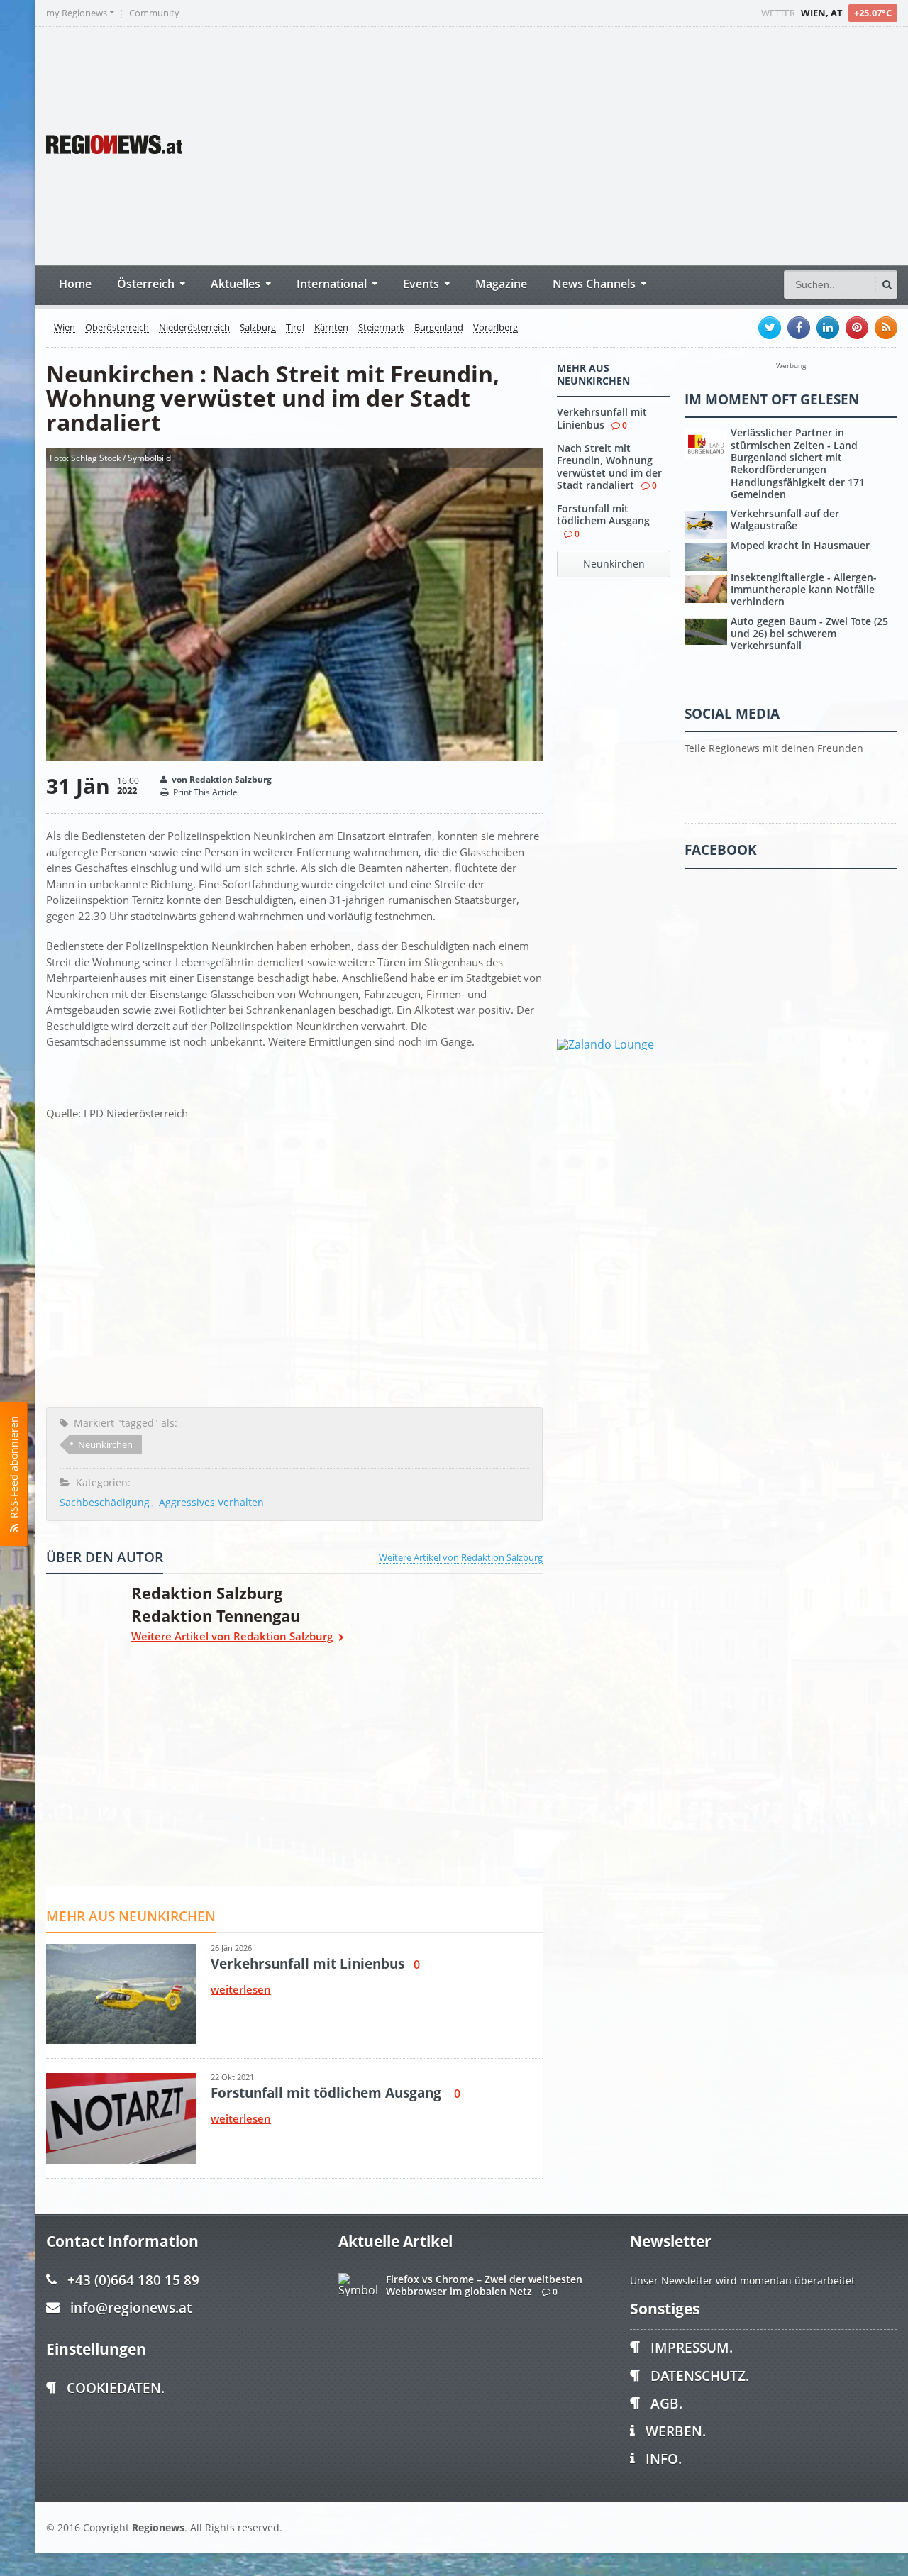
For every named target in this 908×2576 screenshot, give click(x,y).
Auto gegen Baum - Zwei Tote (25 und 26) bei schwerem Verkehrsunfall (809, 634)
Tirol (295, 328)
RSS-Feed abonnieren (14, 1470)
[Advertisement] (631, 144)
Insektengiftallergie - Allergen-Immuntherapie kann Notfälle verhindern (804, 590)
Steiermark (381, 328)
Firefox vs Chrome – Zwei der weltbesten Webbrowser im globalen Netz (484, 2285)
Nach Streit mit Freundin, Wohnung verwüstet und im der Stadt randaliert (609, 466)
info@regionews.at (131, 2307)
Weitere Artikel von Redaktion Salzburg (461, 1557)
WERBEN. (676, 2431)
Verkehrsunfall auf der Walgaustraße (785, 519)
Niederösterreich (194, 328)
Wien (65, 328)
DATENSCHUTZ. (700, 2376)
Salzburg (258, 328)
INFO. (664, 2459)
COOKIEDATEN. (116, 2388)
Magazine (501, 283)
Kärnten (331, 328)
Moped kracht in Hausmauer (800, 545)
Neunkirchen (105, 1444)
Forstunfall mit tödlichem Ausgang (603, 514)
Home (75, 283)
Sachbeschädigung (105, 1502)
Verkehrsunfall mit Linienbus (602, 418)
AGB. (666, 2403)
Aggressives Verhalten (211, 1502)
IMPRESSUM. (692, 2347)
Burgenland (439, 328)
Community (154, 13)
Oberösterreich (117, 328)
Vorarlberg (495, 328)
